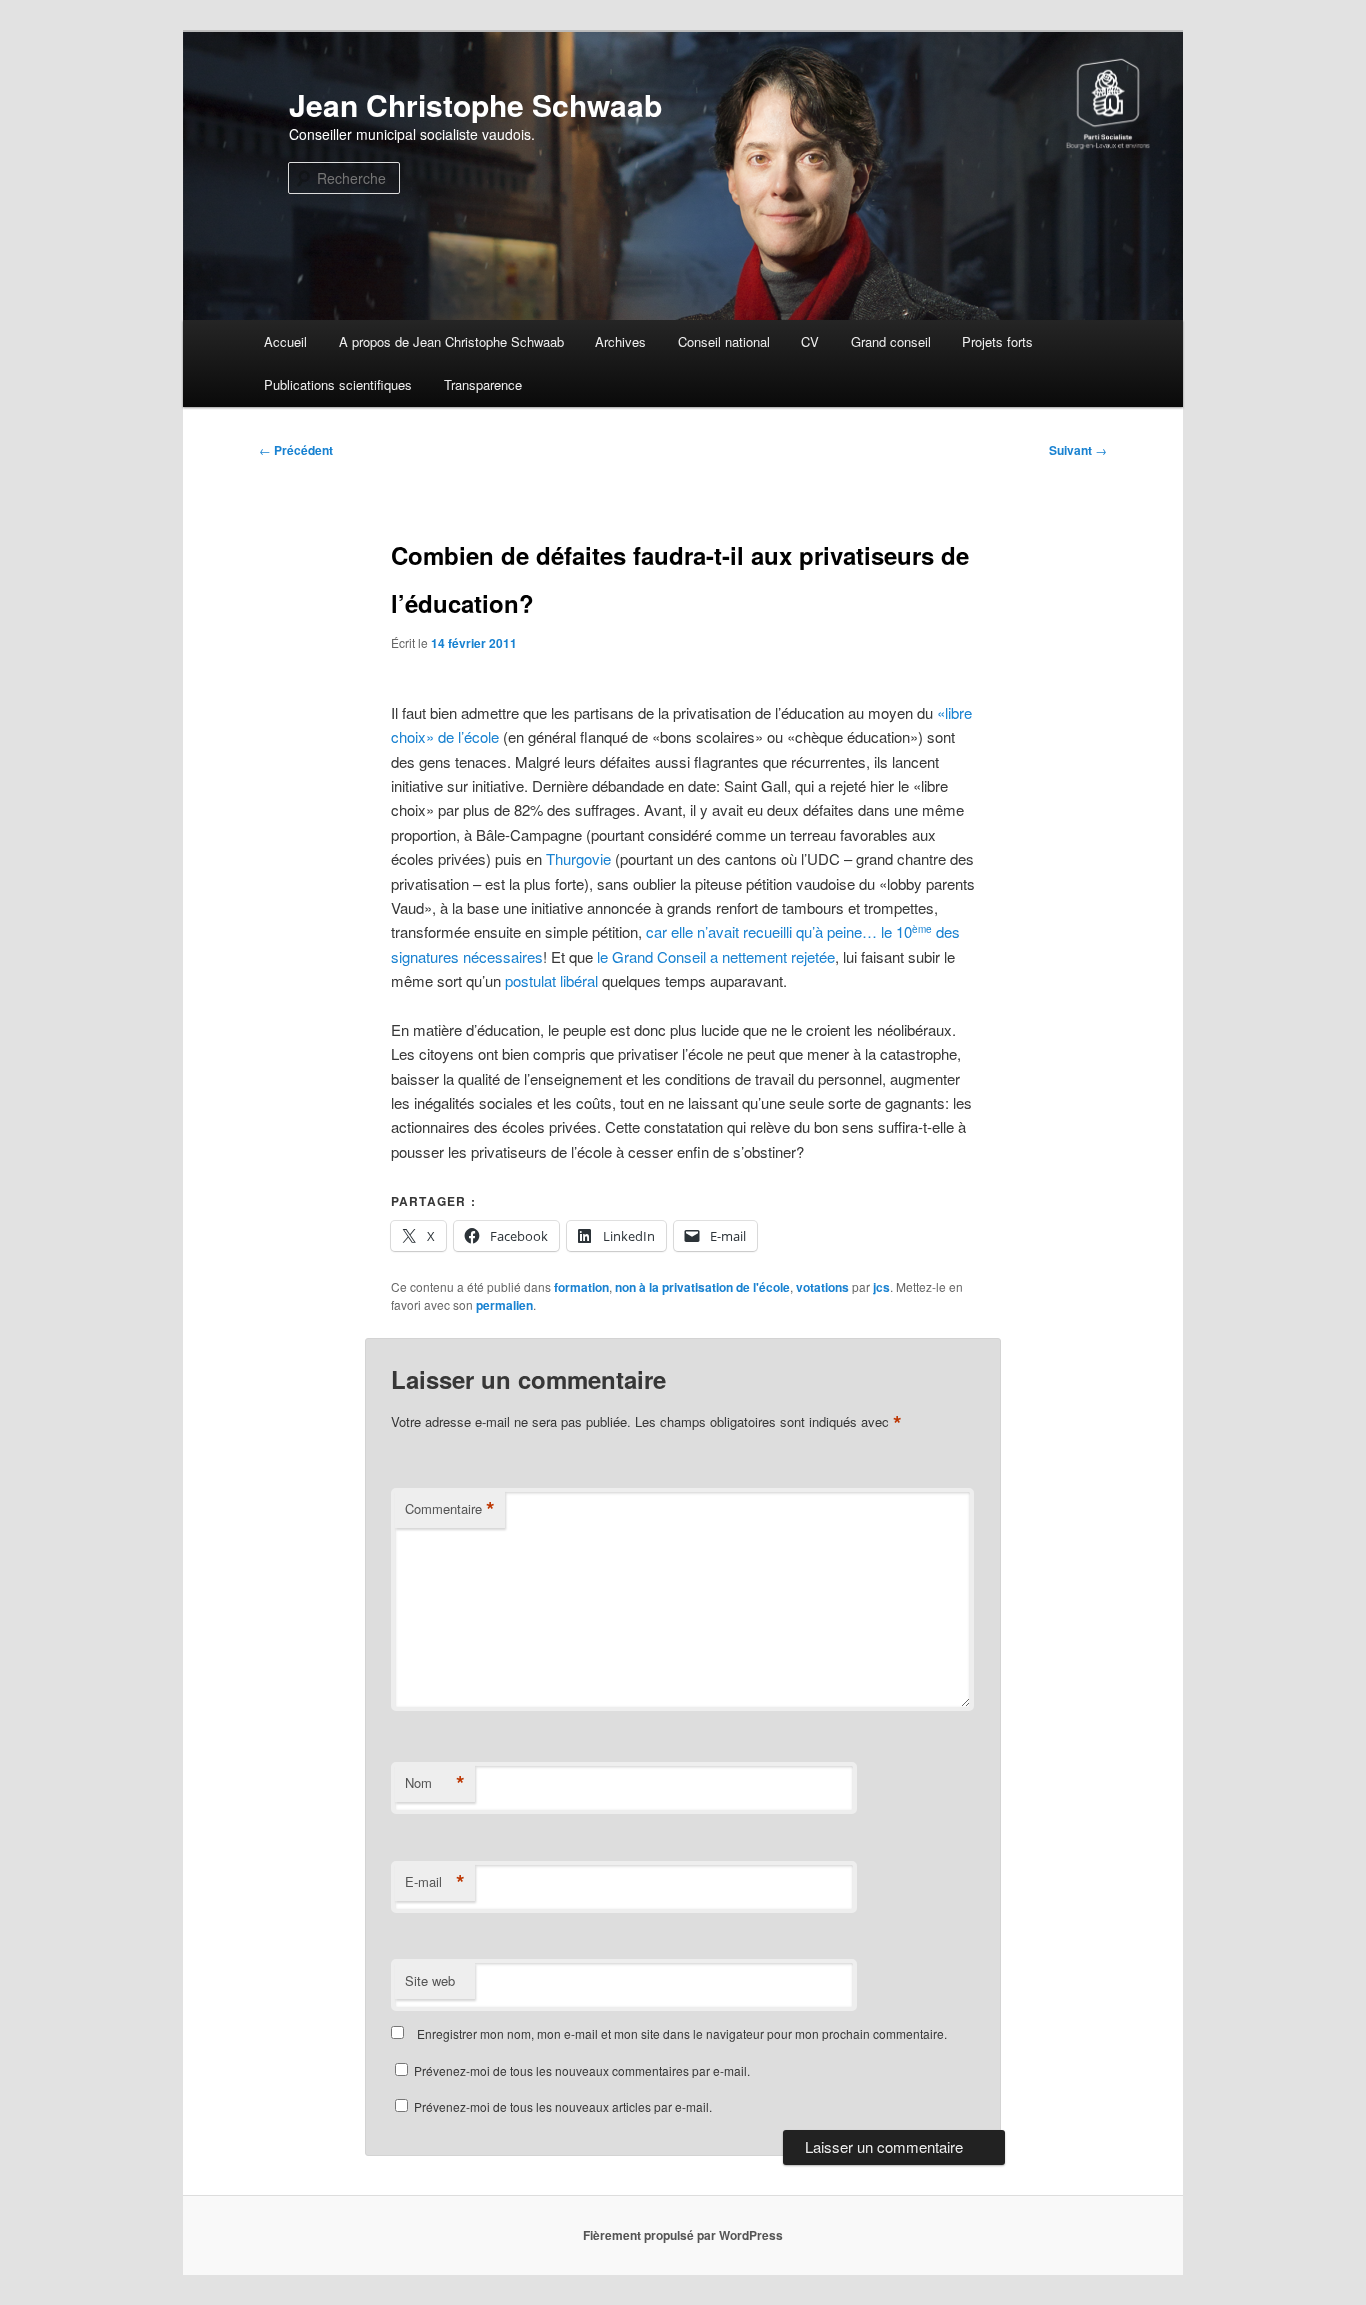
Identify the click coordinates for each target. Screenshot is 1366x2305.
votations (822, 1287)
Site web (430, 1980)
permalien (504, 1305)
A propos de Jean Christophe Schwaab (451, 341)
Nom (435, 1783)
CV (810, 341)
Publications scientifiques (338, 384)
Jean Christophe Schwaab (475, 104)
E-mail (435, 1882)
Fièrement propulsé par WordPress (683, 2235)
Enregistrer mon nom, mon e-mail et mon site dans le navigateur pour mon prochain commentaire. (682, 2033)
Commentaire (450, 1509)
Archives (620, 341)
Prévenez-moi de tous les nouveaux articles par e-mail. (563, 2106)
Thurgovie (578, 858)
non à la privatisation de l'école (702, 1287)
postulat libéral (551, 980)
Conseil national (724, 341)
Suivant (1078, 450)
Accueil (285, 341)
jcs (881, 1287)
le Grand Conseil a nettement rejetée (714, 956)
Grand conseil (891, 341)
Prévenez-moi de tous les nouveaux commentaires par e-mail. (582, 2070)
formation (581, 1287)
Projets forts (997, 341)
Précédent (296, 450)
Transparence (483, 384)
